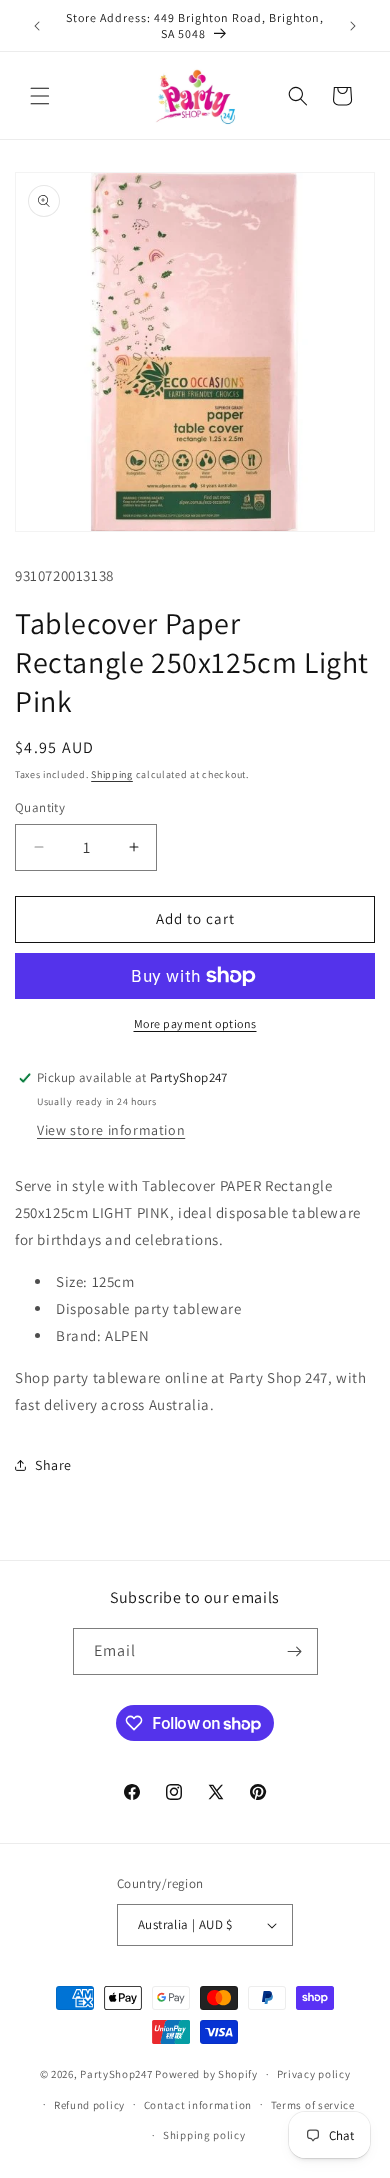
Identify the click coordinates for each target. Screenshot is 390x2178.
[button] (40, 96)
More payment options (195, 1023)
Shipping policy (204, 2135)
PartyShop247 (116, 2074)
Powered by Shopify (206, 2074)
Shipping (112, 774)
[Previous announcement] (37, 26)
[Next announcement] (353, 26)
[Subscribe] (295, 1651)
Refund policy (89, 2105)
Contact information (198, 2105)
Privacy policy (314, 2074)
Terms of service (313, 2105)
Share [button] (53, 1465)
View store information (111, 1130)
